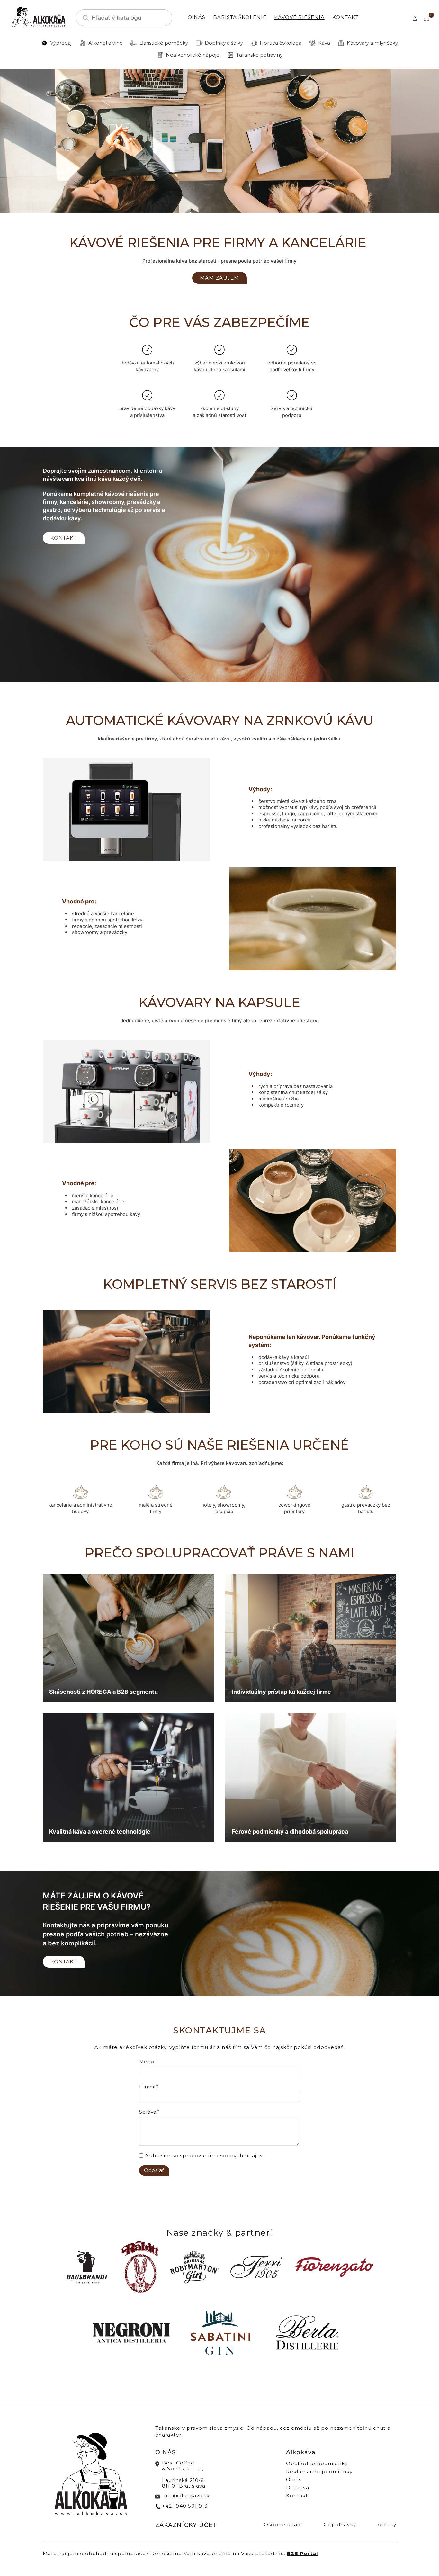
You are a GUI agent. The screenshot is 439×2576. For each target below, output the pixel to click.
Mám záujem (219, 278)
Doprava (298, 2487)
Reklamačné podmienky (319, 2471)
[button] (427, 18)
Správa (148, 2112)
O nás (197, 17)
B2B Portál (302, 2553)
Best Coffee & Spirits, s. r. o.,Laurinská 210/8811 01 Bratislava (184, 2474)
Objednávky (340, 2524)
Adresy (387, 2524)
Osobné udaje (283, 2524)
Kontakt (345, 17)
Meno (147, 2062)
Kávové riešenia (299, 17)
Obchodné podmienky (317, 2463)
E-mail (147, 2087)
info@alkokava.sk (186, 2495)
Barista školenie (240, 17)
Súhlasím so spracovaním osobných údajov (204, 2155)
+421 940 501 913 (185, 2506)
